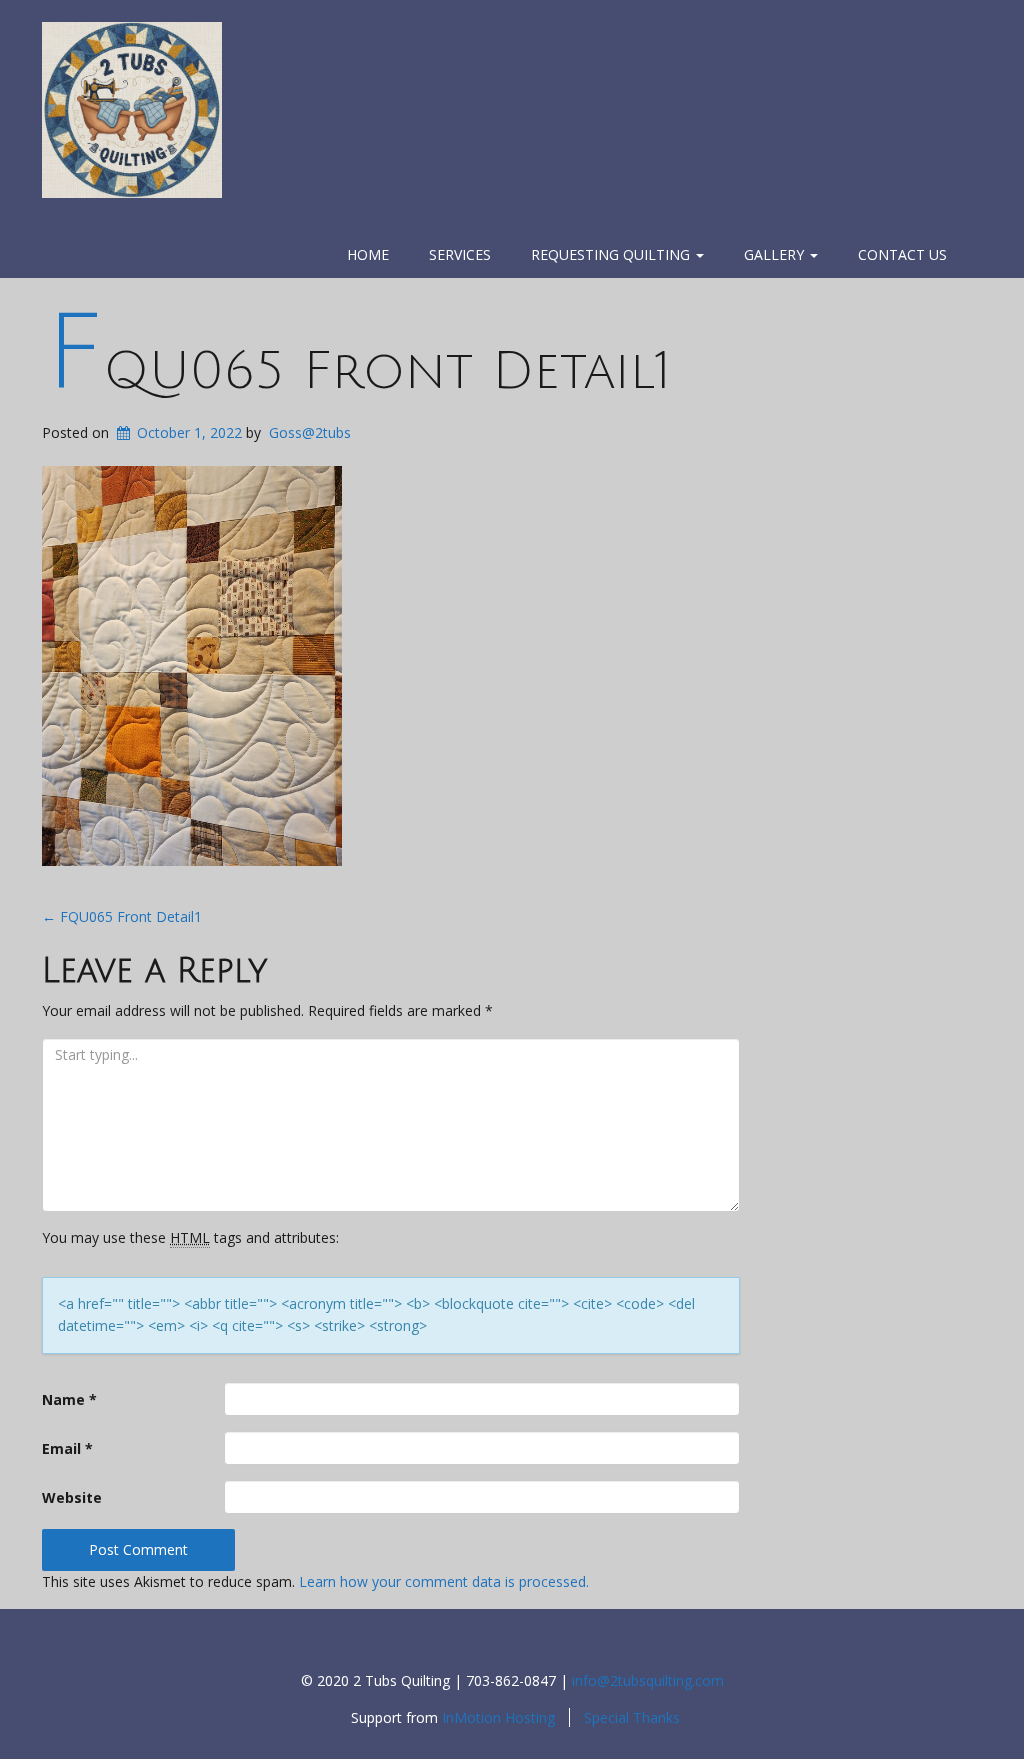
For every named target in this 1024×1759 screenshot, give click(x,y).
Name (69, 1399)
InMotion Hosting (498, 1717)
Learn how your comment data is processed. (444, 1581)
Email (67, 1448)
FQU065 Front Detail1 (358, 371)
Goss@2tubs (310, 432)
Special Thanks (632, 1717)
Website (72, 1497)
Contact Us (902, 254)
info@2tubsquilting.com (648, 1680)
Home (368, 254)
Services (460, 254)
